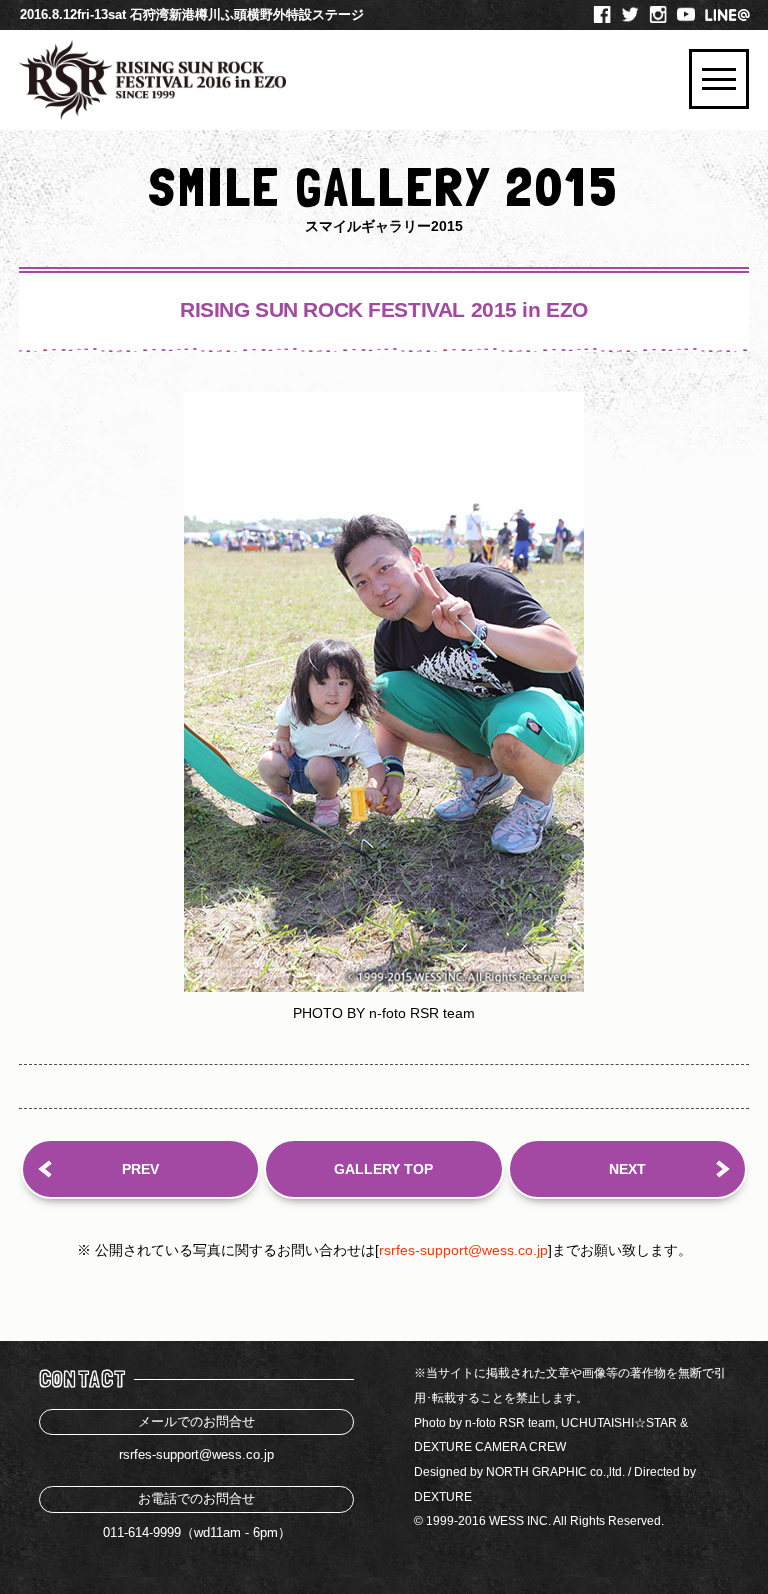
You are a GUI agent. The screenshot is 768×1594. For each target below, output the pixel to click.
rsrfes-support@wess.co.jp (463, 1250)
